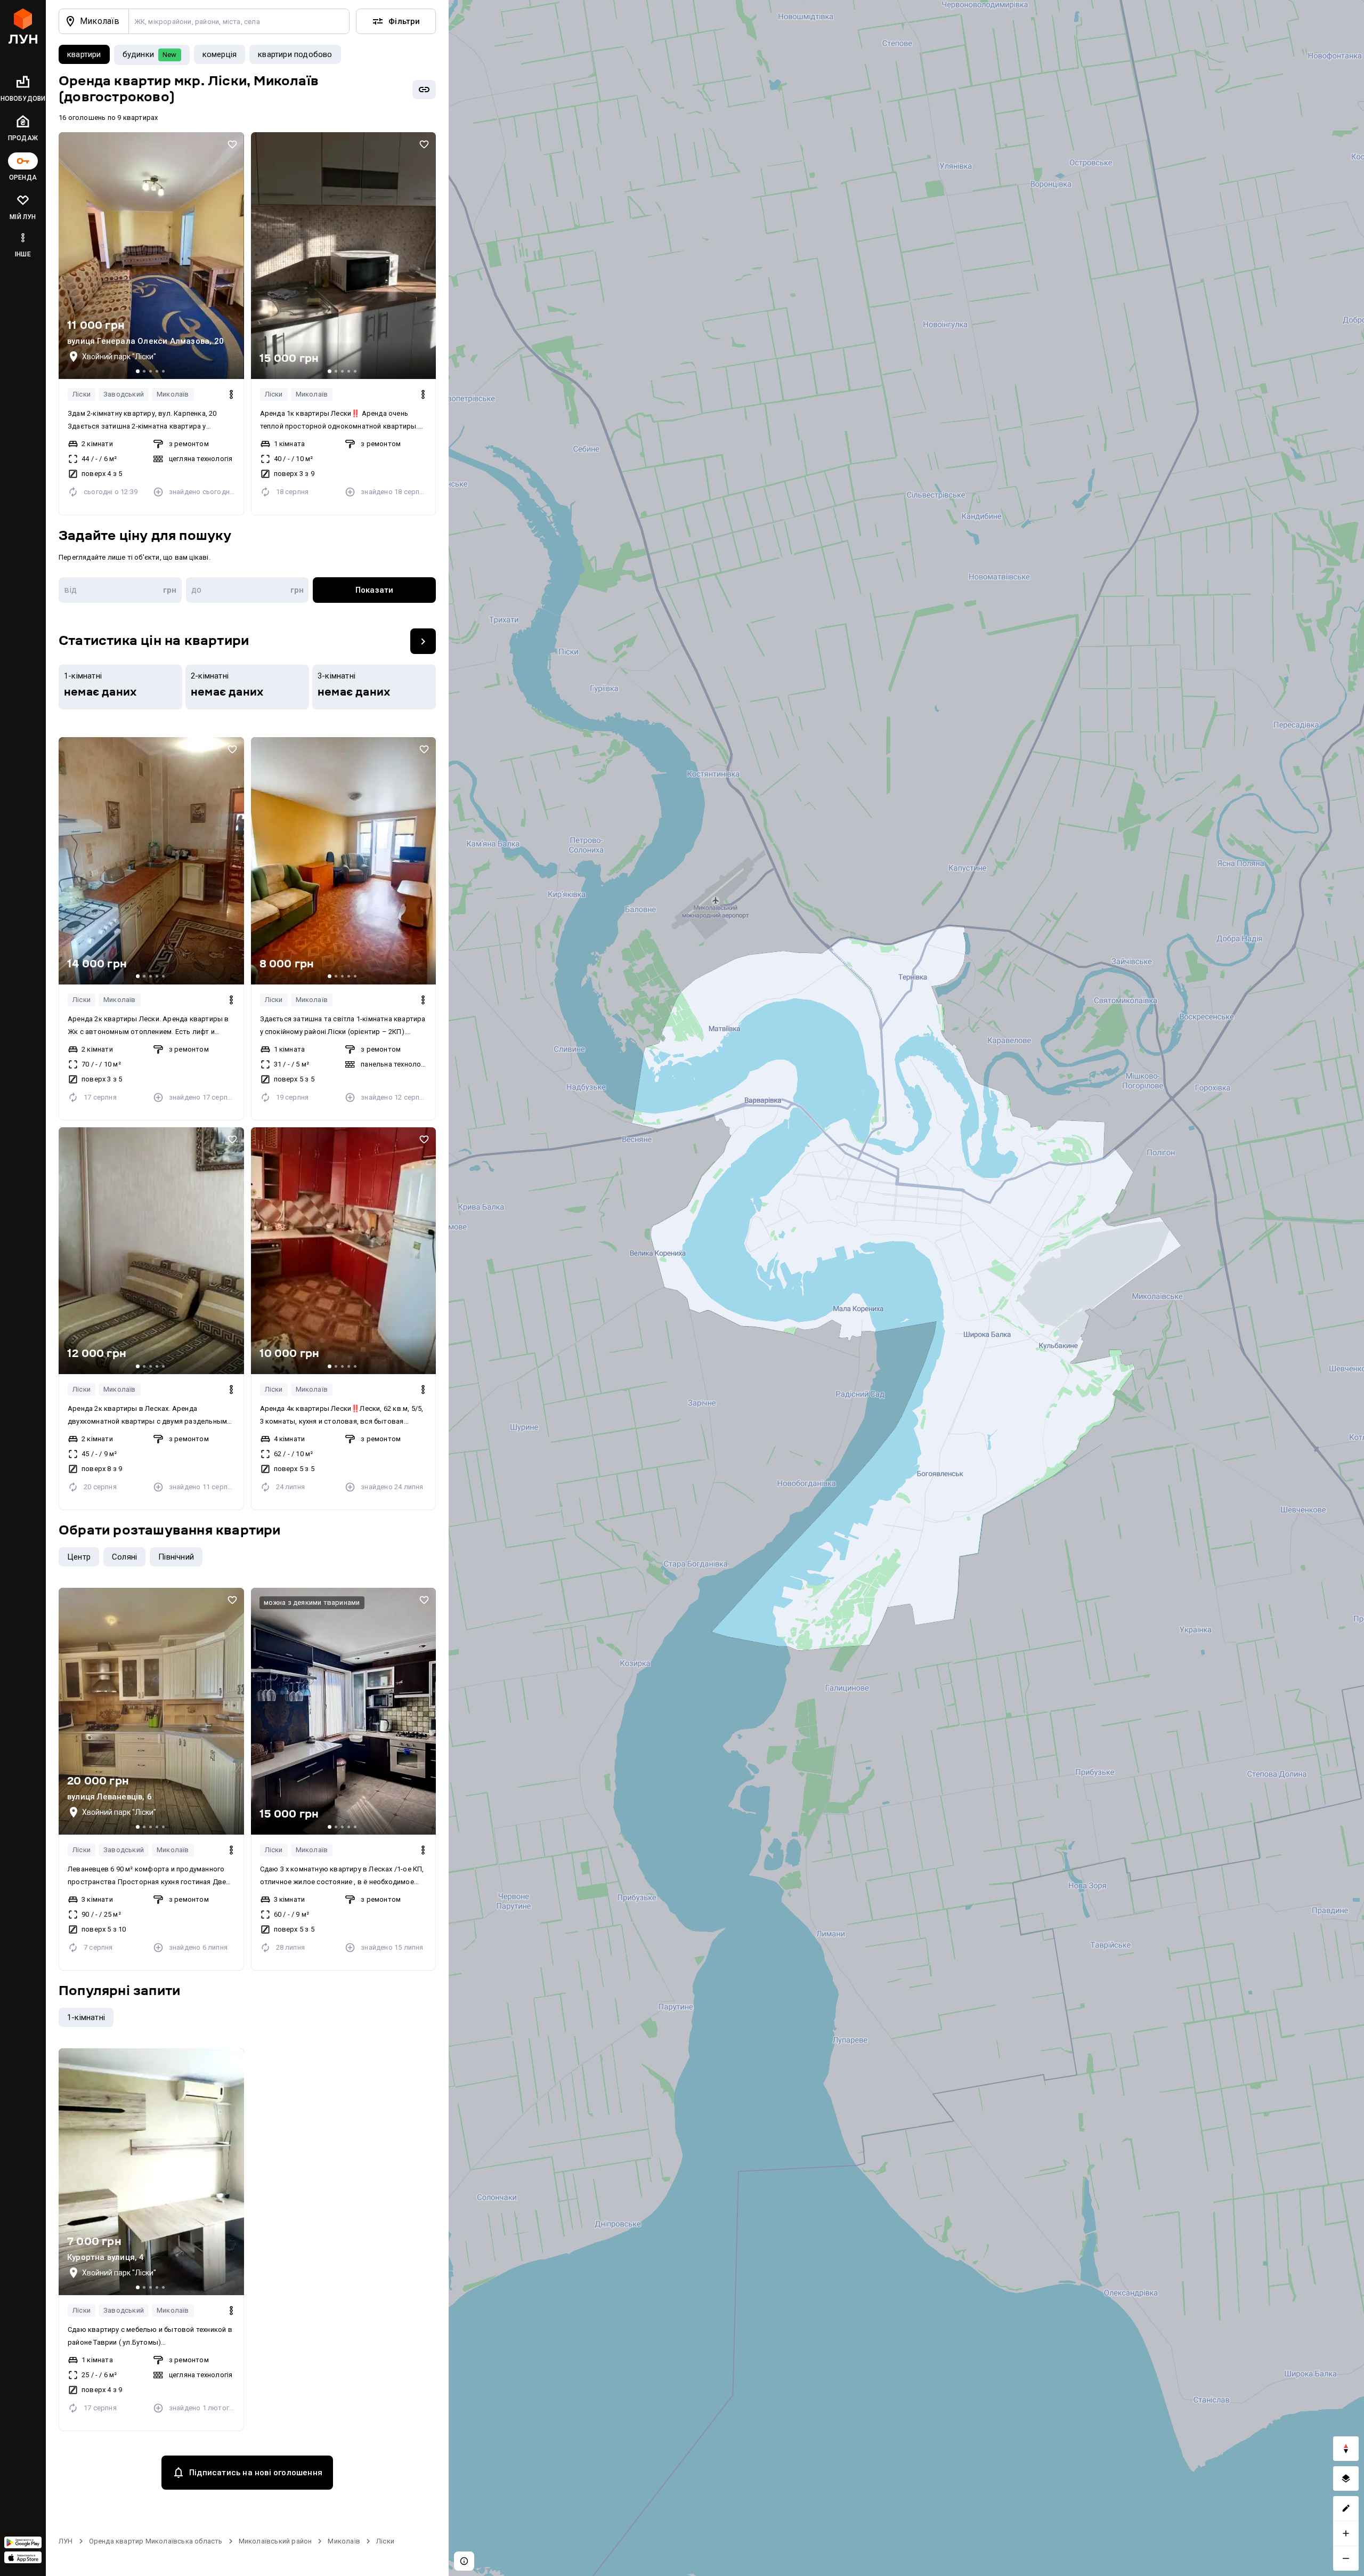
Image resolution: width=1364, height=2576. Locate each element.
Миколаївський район (275, 2541)
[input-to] (247, 590)
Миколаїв (173, 394)
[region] (906, 1288)
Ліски (82, 394)
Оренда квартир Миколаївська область (156, 2541)
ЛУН (66, 2541)
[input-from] (120, 590)
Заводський (124, 394)
